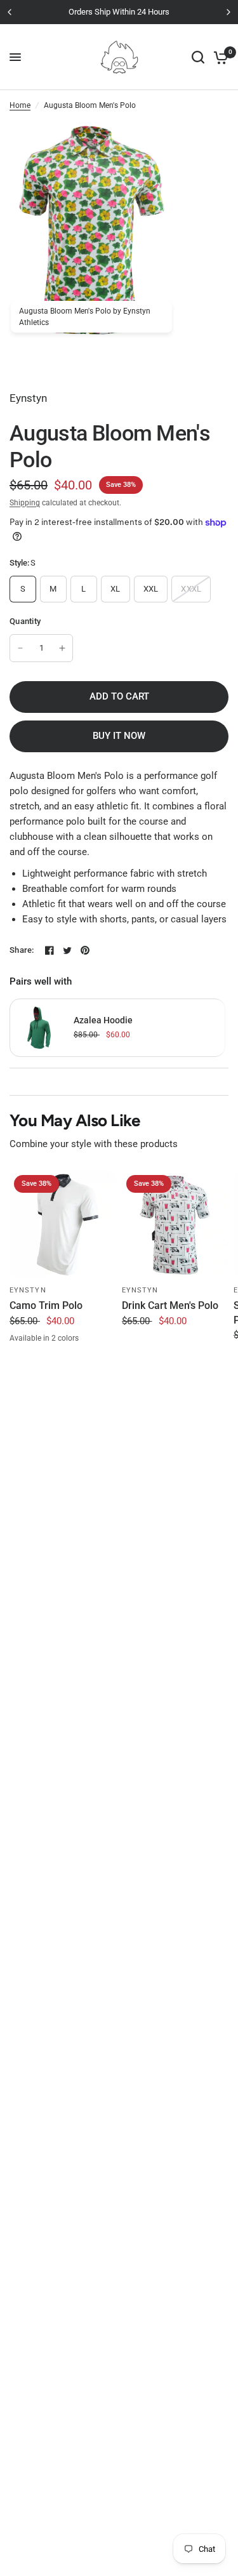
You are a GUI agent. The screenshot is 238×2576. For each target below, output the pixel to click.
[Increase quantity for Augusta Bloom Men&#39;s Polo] (62, 648)
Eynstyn (28, 1290)
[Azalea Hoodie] (39, 1026)
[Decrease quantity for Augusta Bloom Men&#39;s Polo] (20, 648)
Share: (22, 950)
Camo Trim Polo (46, 1305)
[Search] (198, 57)
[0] (219, 57)
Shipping (25, 503)
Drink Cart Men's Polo (170, 1305)
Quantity (25, 621)
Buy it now (119, 736)
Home (20, 105)
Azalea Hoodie (103, 1020)
